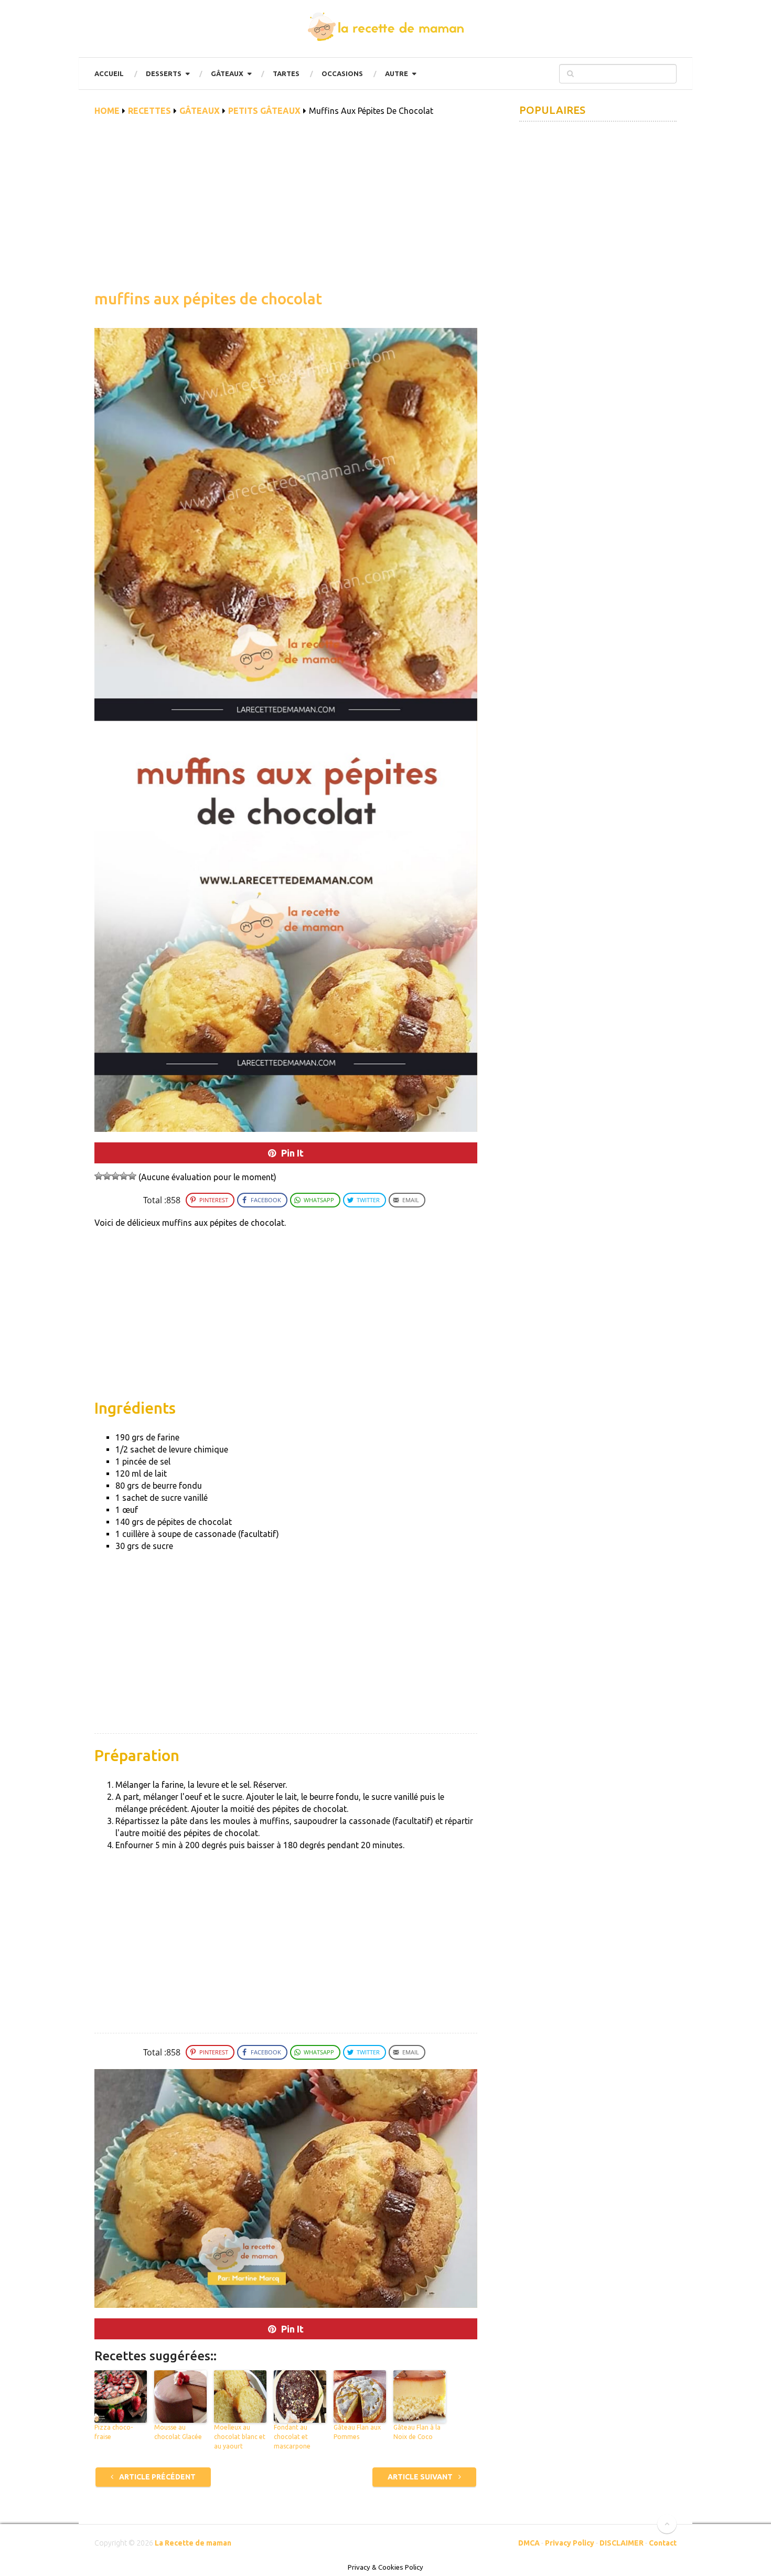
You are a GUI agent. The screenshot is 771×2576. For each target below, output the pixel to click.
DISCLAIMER (622, 2543)
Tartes (286, 73)
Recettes (149, 111)
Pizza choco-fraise (114, 2432)
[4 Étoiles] (124, 1176)
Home (107, 111)
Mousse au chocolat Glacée (178, 2432)
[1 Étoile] (99, 1176)
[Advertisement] (286, 209)
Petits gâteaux (264, 111)
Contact (663, 2543)
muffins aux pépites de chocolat (208, 299)
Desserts (164, 73)
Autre (397, 73)
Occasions (342, 73)
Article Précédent (157, 2477)
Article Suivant (421, 2477)
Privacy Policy (570, 2543)
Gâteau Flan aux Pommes (357, 2432)
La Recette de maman (193, 2543)
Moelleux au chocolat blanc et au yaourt (240, 2437)
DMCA (529, 2543)
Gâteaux (227, 73)
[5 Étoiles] (132, 1176)
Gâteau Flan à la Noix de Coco (417, 2432)
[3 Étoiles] (115, 1176)
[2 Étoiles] (107, 1176)
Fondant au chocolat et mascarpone (292, 2437)
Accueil (109, 73)
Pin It (292, 1153)
